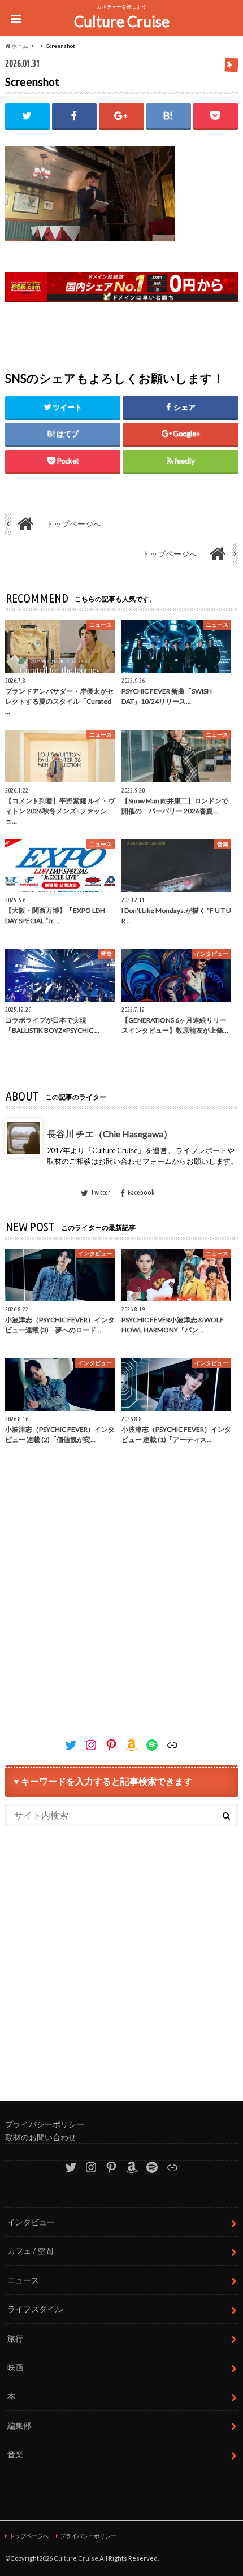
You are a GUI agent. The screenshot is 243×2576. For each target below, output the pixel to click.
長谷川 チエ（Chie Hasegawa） (110, 1134)
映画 (15, 2367)
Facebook (140, 1192)
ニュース (23, 2280)
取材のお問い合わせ (41, 2137)
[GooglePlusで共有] (121, 116)
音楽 (15, 2454)
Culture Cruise (122, 21)
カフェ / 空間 (30, 2251)
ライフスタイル (35, 2309)
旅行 (15, 2338)
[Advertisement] (121, 1603)
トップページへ (29, 2536)
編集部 (19, 2425)
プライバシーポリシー (45, 2124)
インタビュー (31, 2222)
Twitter (100, 1192)
